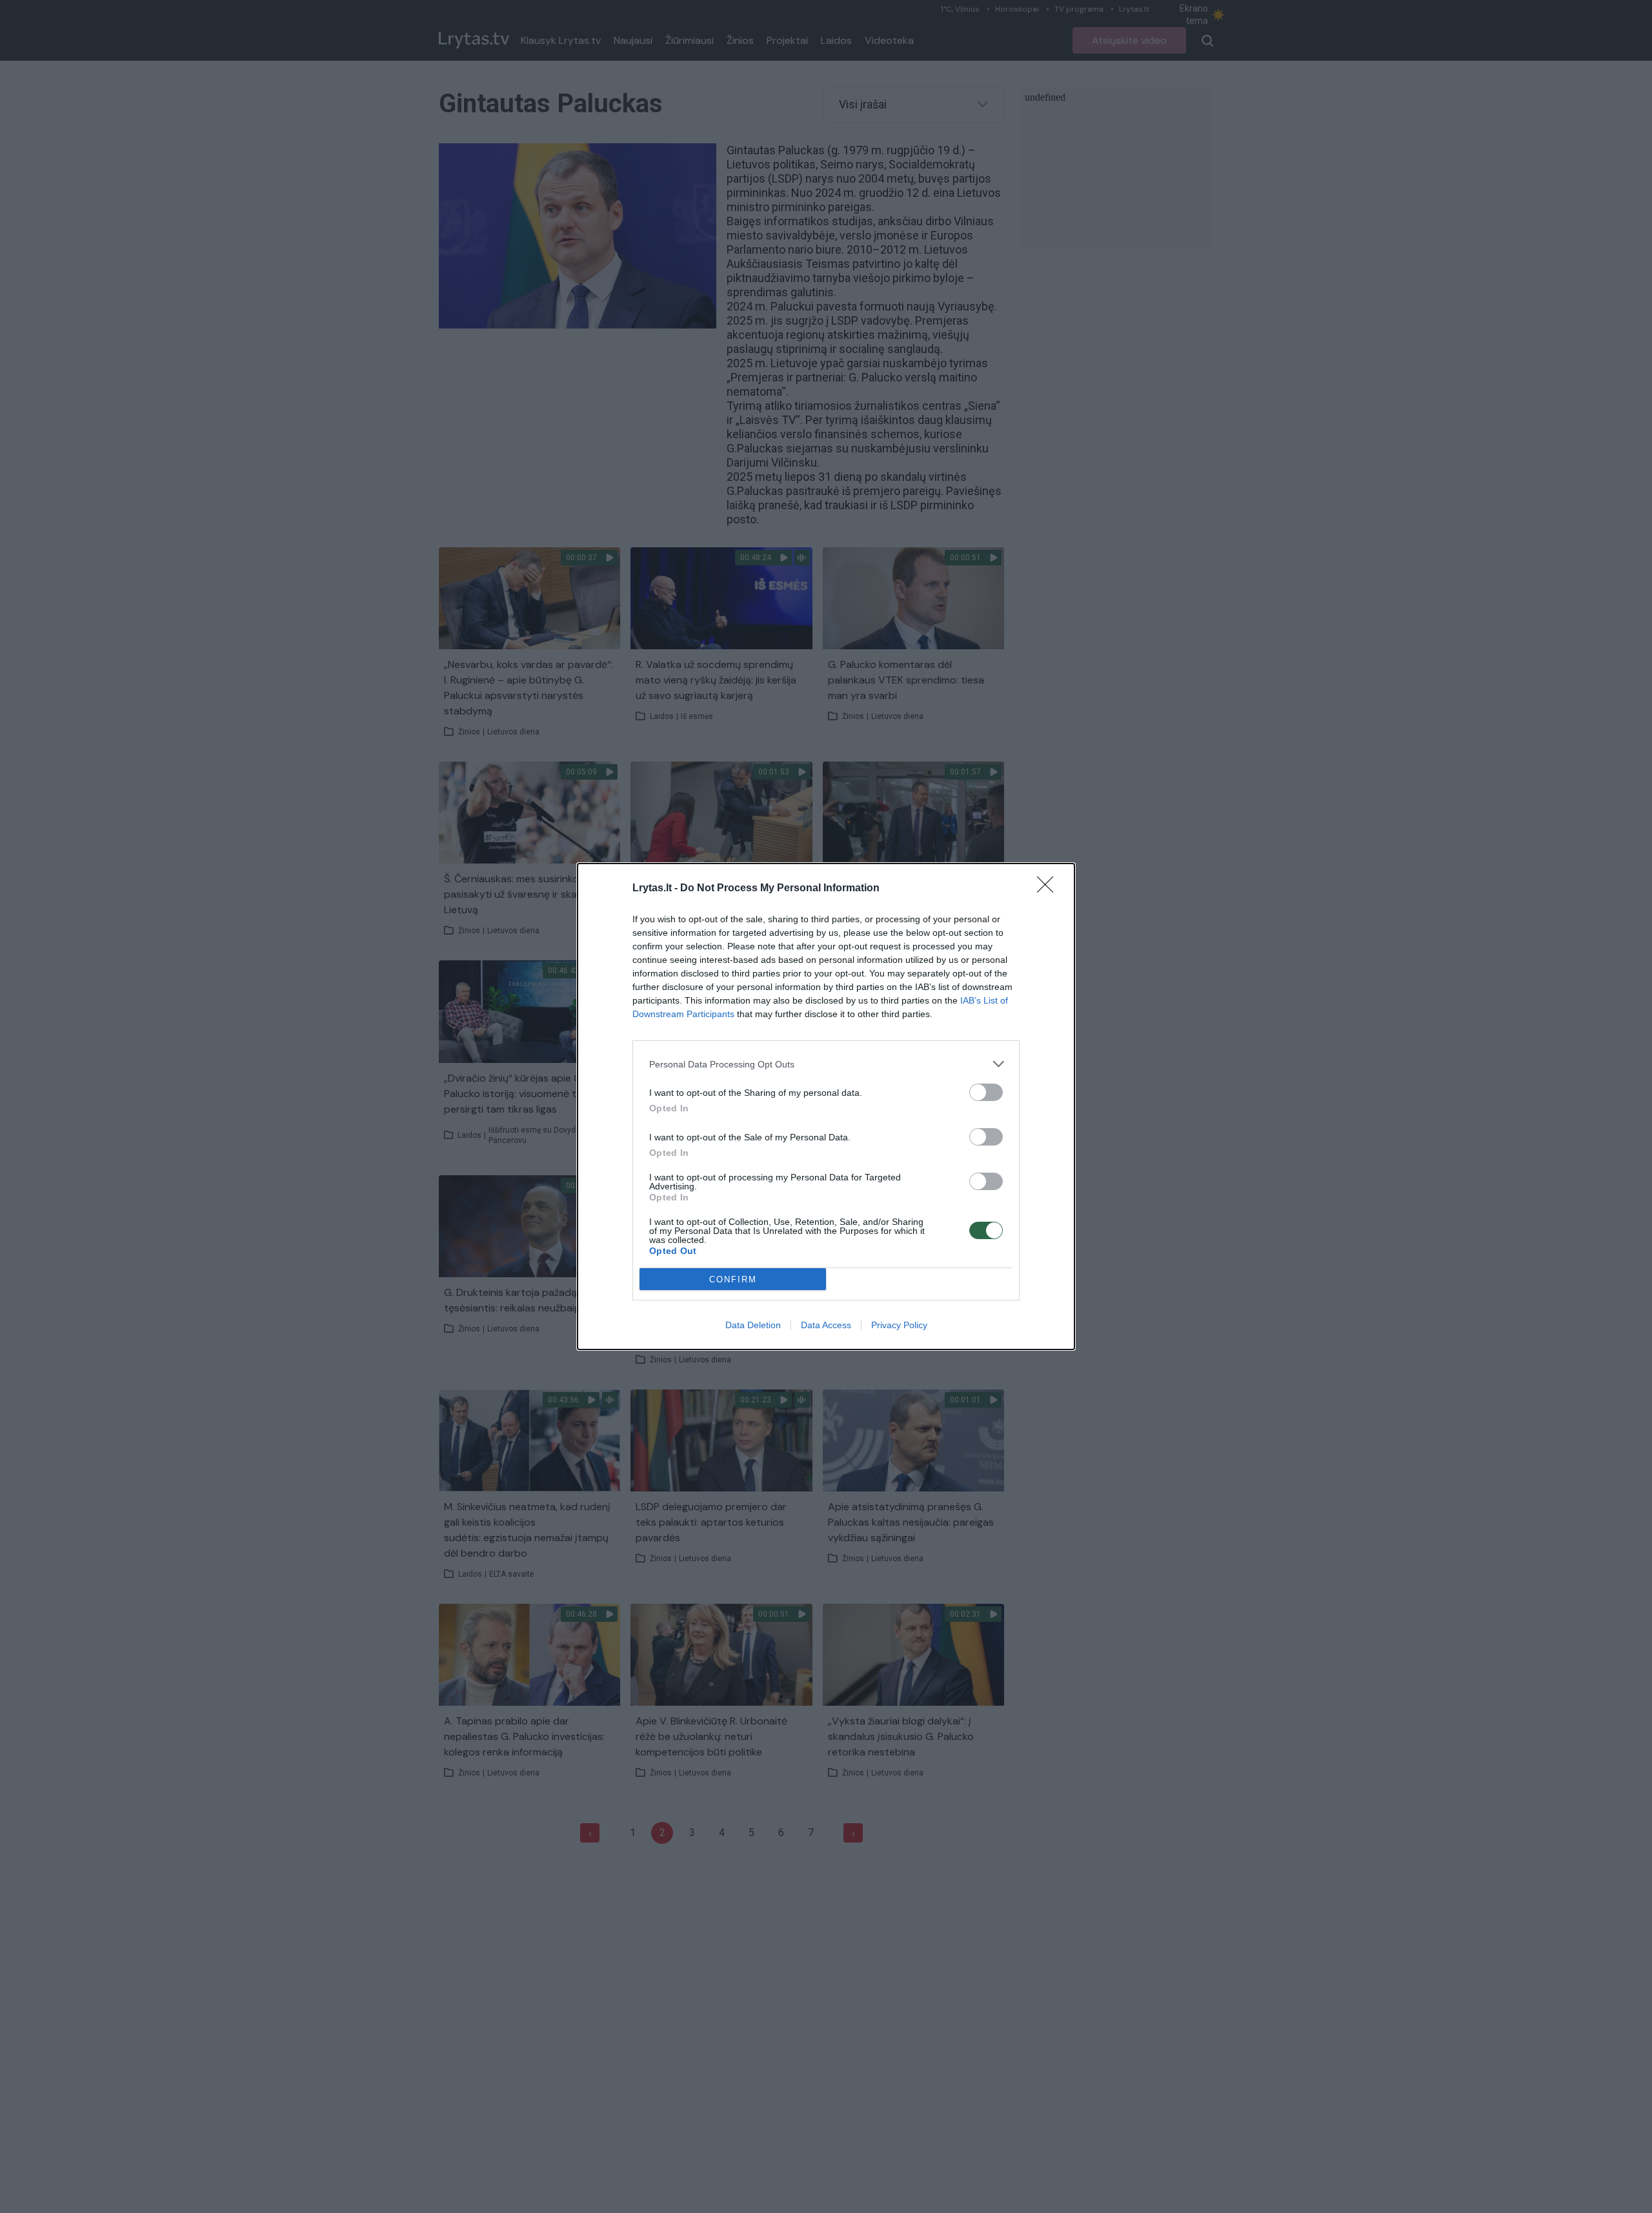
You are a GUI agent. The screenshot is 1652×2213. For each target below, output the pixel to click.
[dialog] (826, 1106)
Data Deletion (753, 1325)
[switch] (986, 1092)
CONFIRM (733, 1279)
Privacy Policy (899, 1325)
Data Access (826, 1325)
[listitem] (826, 1064)
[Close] (1049, 889)
